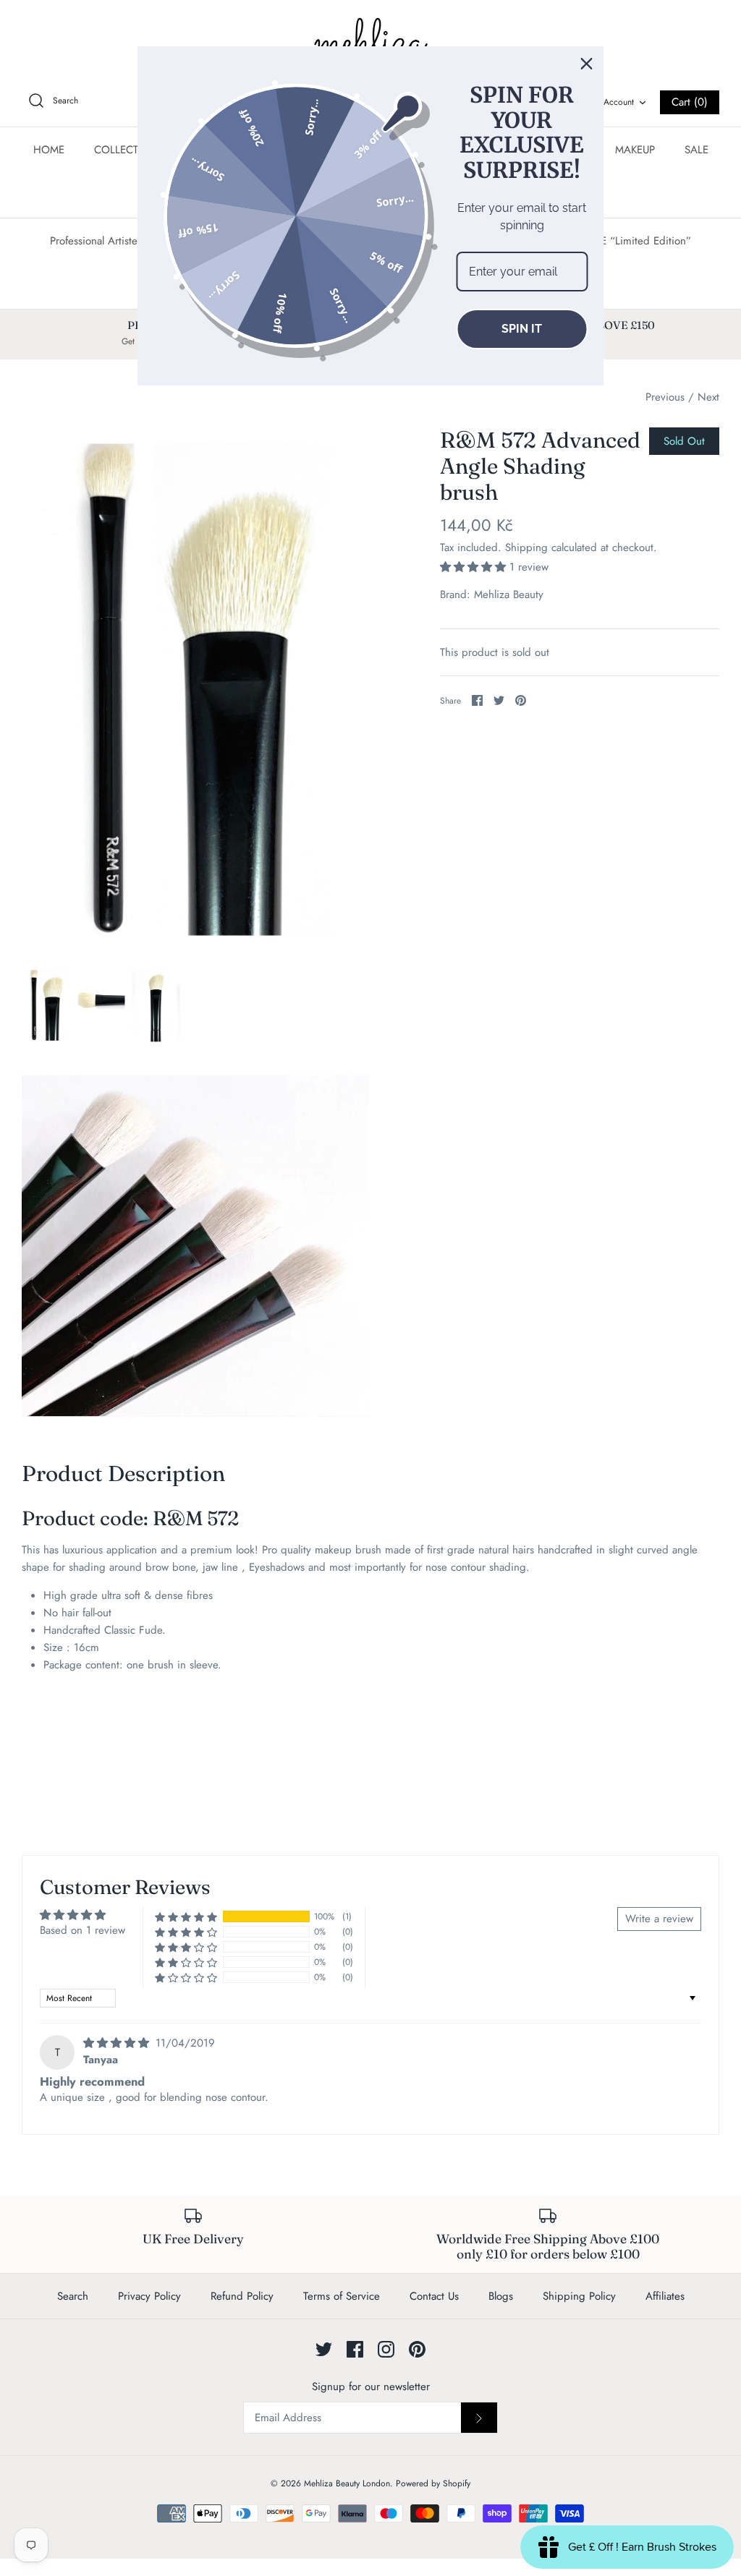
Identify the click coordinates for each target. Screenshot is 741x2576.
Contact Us (434, 2296)
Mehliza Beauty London (347, 2483)
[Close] (587, 64)
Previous (665, 397)
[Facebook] (355, 2349)
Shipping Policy (579, 2296)
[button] (475, 567)
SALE (696, 150)
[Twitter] (324, 2349)
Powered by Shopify (433, 2483)
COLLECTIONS (129, 150)
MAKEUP (635, 150)
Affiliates (665, 2296)
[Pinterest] (417, 2349)
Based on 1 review (82, 1930)
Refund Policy (242, 2296)
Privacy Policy (149, 2296)
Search (73, 2296)
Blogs (501, 2296)
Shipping (526, 547)
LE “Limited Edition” (643, 241)
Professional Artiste (94, 241)
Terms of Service (342, 2296)
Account (619, 102)
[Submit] (479, 2418)
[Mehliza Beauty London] (370, 43)
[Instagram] (386, 2349)
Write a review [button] (659, 1919)
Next (708, 397)
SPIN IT (522, 329)
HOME (49, 150)
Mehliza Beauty (509, 594)
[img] (118, 2043)
